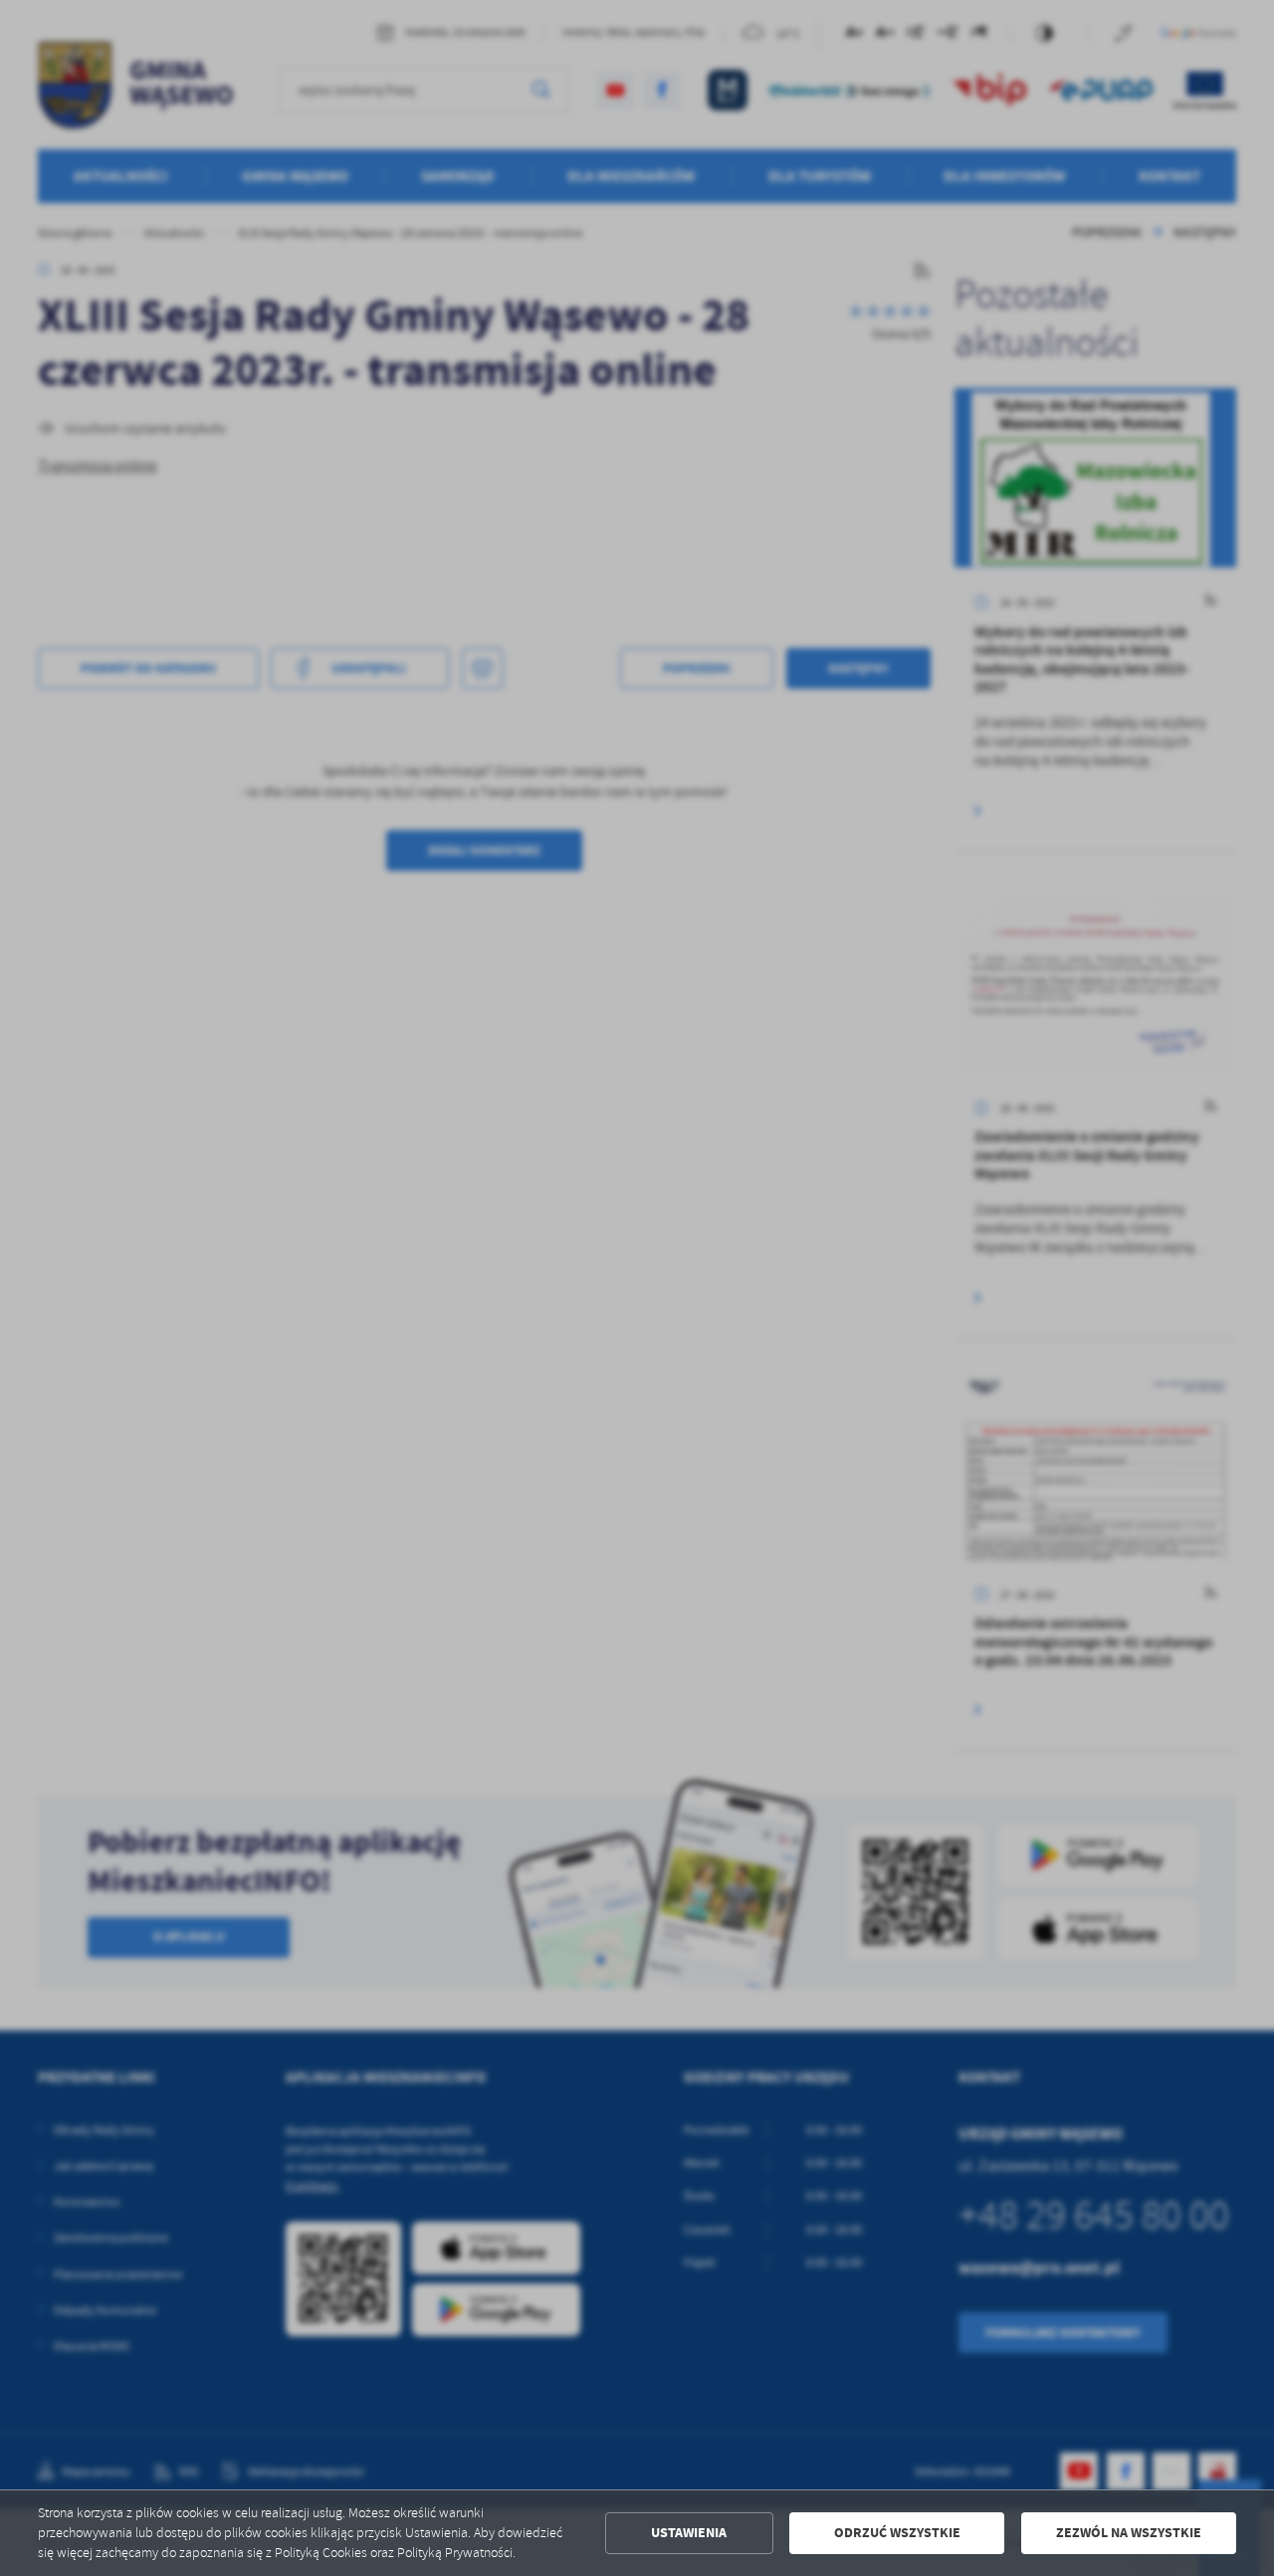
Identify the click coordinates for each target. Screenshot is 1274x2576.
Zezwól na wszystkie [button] (1129, 2533)
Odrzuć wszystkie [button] (897, 2533)
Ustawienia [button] (689, 2533)
